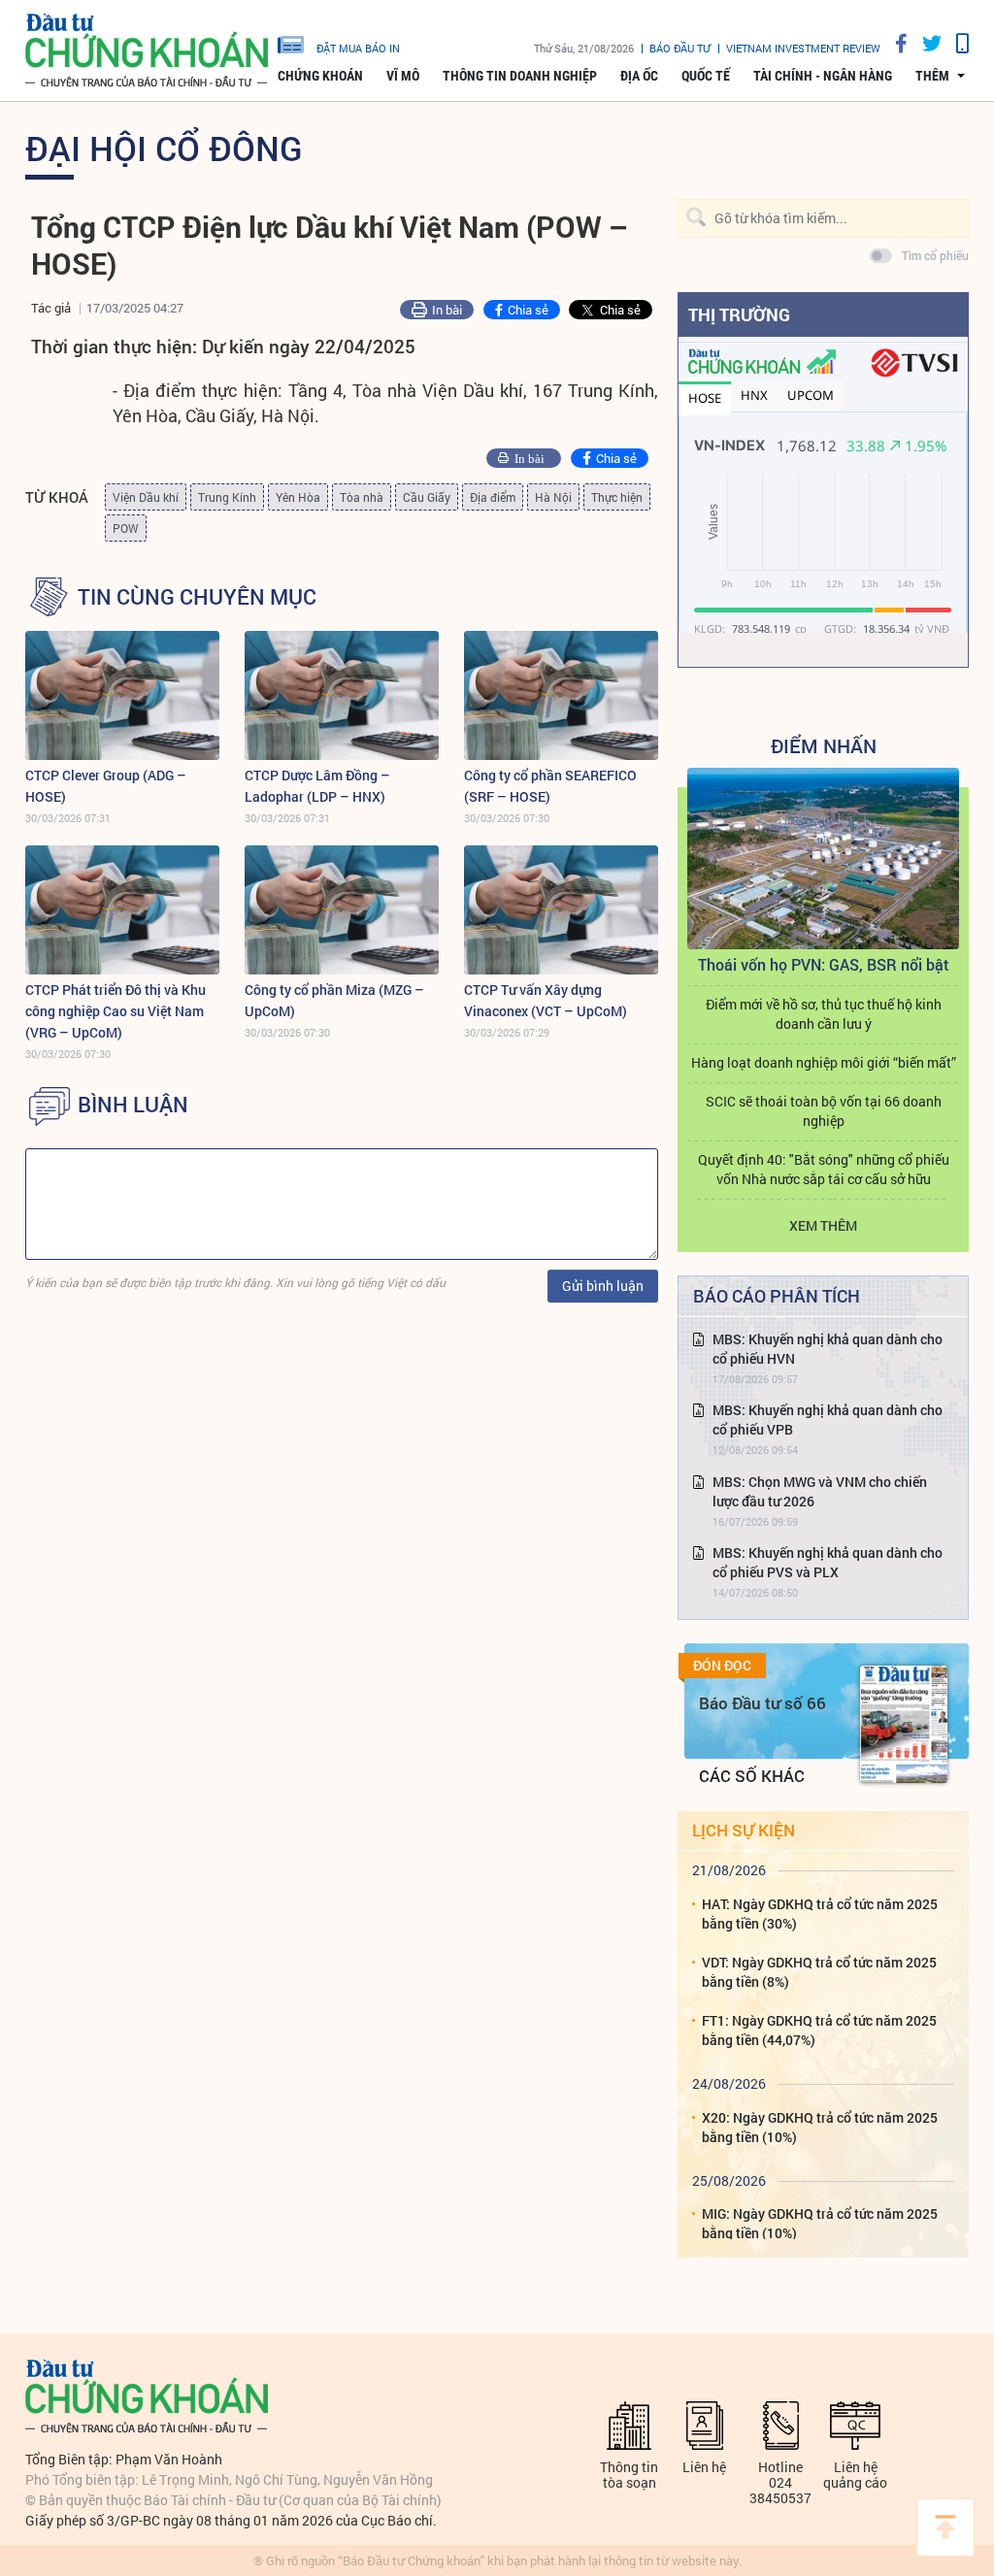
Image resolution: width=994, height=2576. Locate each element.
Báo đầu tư (680, 48)
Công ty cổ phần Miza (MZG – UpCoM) (334, 1000)
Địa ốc (639, 76)
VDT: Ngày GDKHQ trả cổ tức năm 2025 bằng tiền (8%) (819, 1972)
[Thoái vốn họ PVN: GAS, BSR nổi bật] (823, 859)
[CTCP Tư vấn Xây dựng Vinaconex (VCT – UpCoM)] (561, 910)
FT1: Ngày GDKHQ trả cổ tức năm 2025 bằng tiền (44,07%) (819, 2030)
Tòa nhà (362, 497)
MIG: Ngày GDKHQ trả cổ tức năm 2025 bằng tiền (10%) (820, 2223)
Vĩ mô (403, 76)
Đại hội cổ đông (164, 148)
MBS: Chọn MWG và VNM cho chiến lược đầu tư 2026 (820, 1491)
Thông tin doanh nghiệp (520, 76)
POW (126, 528)
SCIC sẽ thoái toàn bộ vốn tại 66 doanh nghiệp (824, 1111)
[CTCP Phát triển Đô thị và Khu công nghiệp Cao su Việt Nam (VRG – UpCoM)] (122, 910)
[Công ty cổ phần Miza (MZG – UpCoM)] (342, 910)
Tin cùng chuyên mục (197, 597)
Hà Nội (553, 497)
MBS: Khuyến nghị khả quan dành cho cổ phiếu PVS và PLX (828, 1562)
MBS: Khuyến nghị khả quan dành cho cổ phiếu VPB (828, 1420)
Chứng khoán (320, 76)
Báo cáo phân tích (777, 1296)
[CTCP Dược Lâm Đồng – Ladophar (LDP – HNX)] (342, 695)
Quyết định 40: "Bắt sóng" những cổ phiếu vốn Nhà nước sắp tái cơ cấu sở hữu (824, 1169)
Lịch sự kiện (744, 1830)
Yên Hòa (298, 497)
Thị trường (739, 314)
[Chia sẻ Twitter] (925, 43)
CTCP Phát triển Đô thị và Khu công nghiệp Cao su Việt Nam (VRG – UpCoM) (116, 1011)
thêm (932, 76)
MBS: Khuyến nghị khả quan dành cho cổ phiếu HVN (828, 1349)
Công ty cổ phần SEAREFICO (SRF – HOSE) (550, 786)
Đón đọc (722, 1666)
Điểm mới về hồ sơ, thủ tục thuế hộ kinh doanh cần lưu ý (824, 1014)
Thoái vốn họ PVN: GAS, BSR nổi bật (824, 964)
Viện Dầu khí (146, 497)
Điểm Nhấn (824, 745)
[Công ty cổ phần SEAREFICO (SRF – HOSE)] (561, 695)
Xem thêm (823, 1225)
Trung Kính (227, 497)
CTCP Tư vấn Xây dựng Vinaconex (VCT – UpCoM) (546, 1000)
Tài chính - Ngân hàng (823, 76)
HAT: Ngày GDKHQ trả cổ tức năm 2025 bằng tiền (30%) (820, 1914)
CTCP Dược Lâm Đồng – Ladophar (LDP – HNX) (317, 786)
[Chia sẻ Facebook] (894, 43)
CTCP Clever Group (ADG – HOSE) (106, 786)
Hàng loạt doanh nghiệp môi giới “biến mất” (824, 1062)
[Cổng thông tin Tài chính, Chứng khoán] (147, 51)
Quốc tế (706, 76)
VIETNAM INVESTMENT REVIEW (803, 48)
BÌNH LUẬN (133, 1105)
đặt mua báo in (358, 48)
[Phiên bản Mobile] (955, 43)
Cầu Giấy (427, 497)
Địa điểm (493, 497)
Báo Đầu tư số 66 (762, 1703)
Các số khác (752, 1776)
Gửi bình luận (603, 1286)
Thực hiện (617, 497)
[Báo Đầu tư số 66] (904, 1724)
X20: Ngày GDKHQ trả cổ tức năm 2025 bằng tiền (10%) (820, 2127)
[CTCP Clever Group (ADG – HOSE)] (122, 695)
